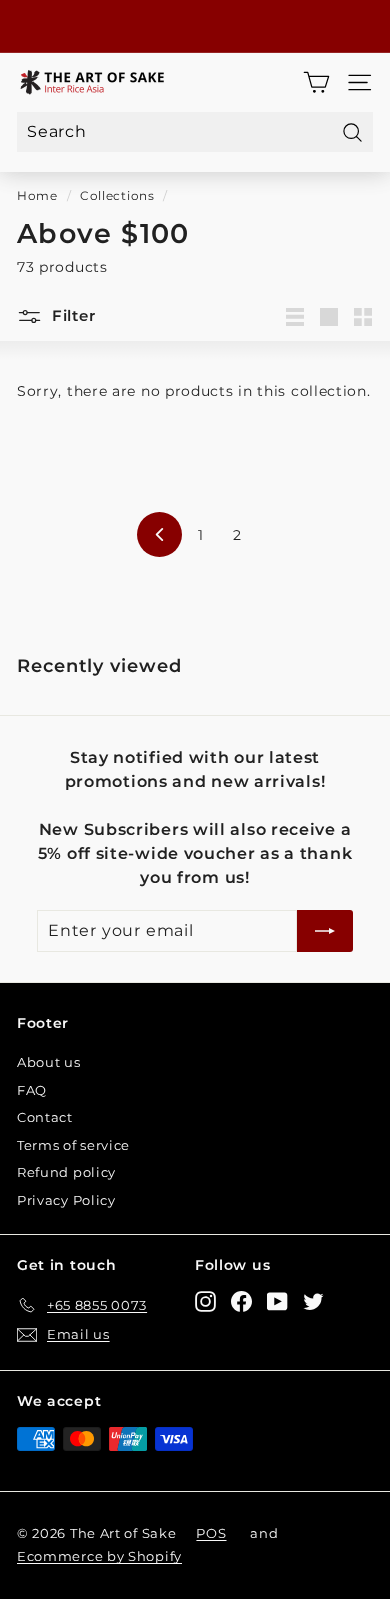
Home (37, 195)
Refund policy (66, 1172)
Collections (117, 195)
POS (211, 1533)
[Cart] (316, 82)
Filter (71, 315)
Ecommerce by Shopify (99, 1556)
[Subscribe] (325, 931)
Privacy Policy (66, 1200)
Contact (45, 1117)
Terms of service (73, 1145)
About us (49, 1062)
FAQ (32, 1090)
